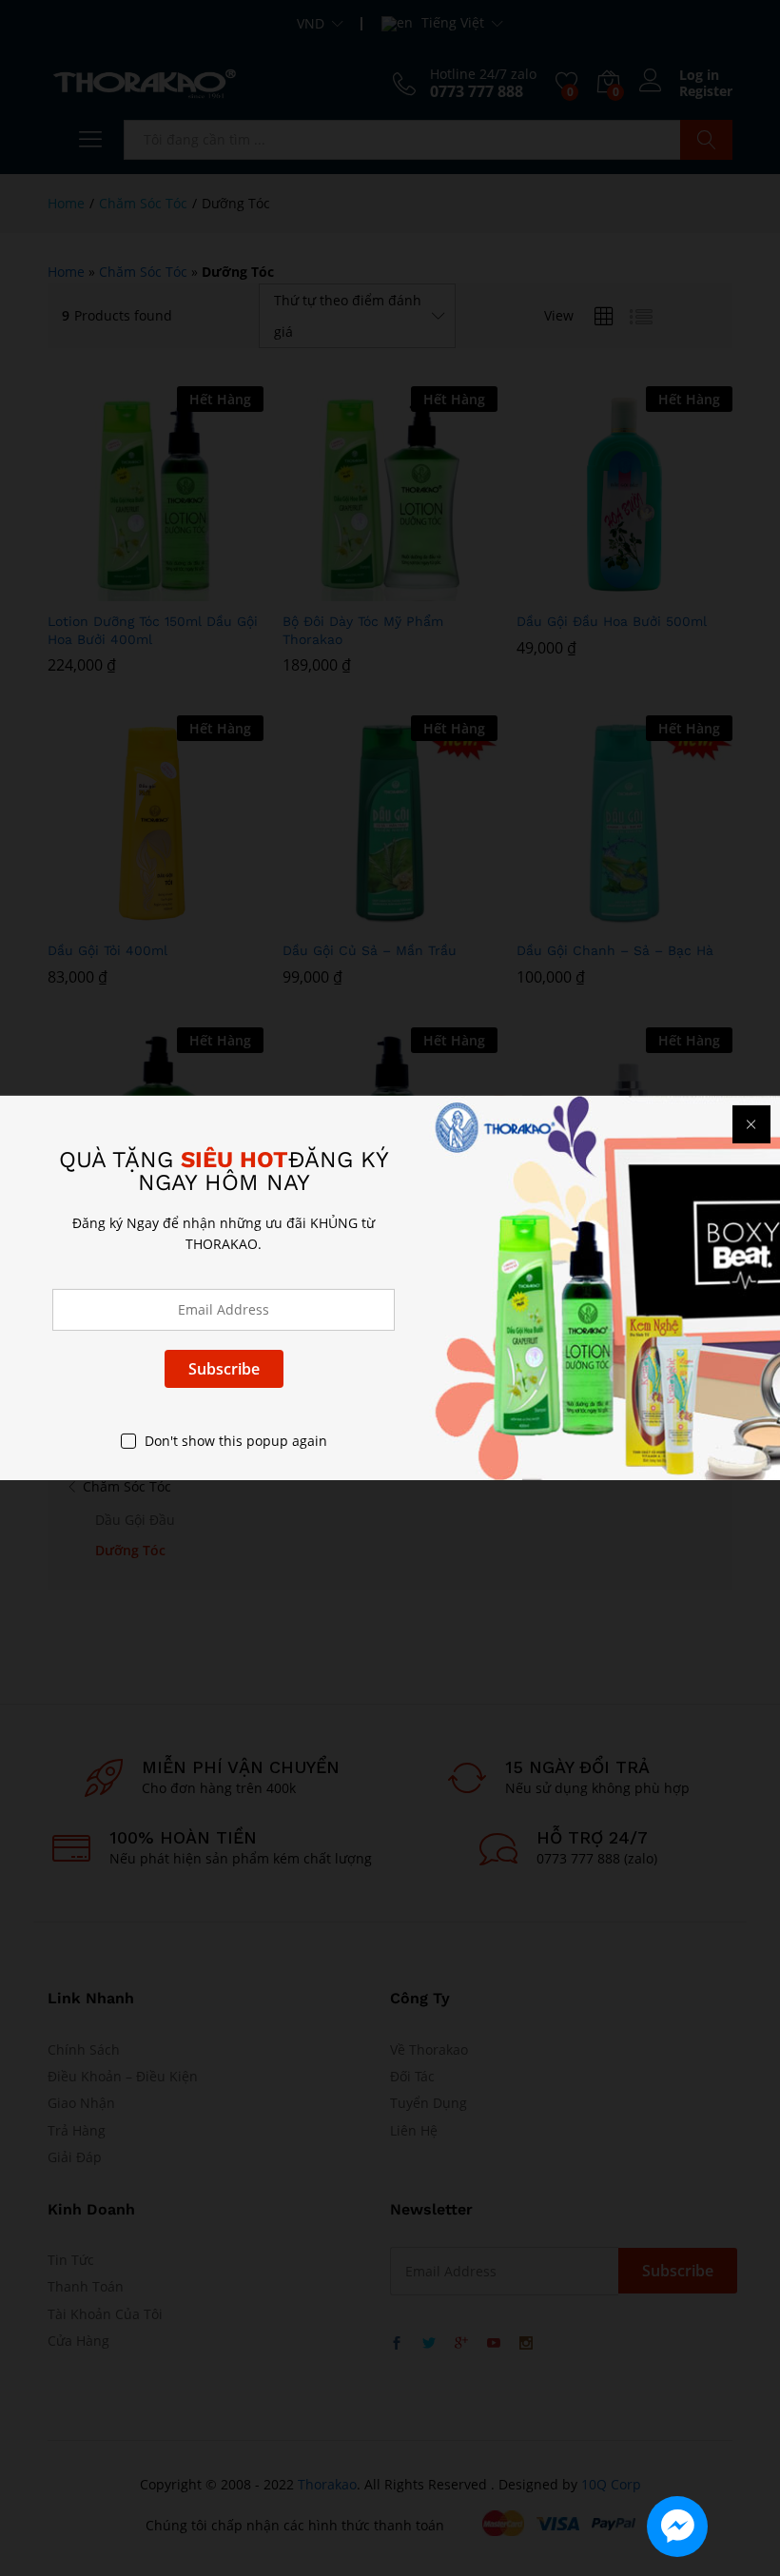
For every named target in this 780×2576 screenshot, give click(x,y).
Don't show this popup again (236, 1441)
